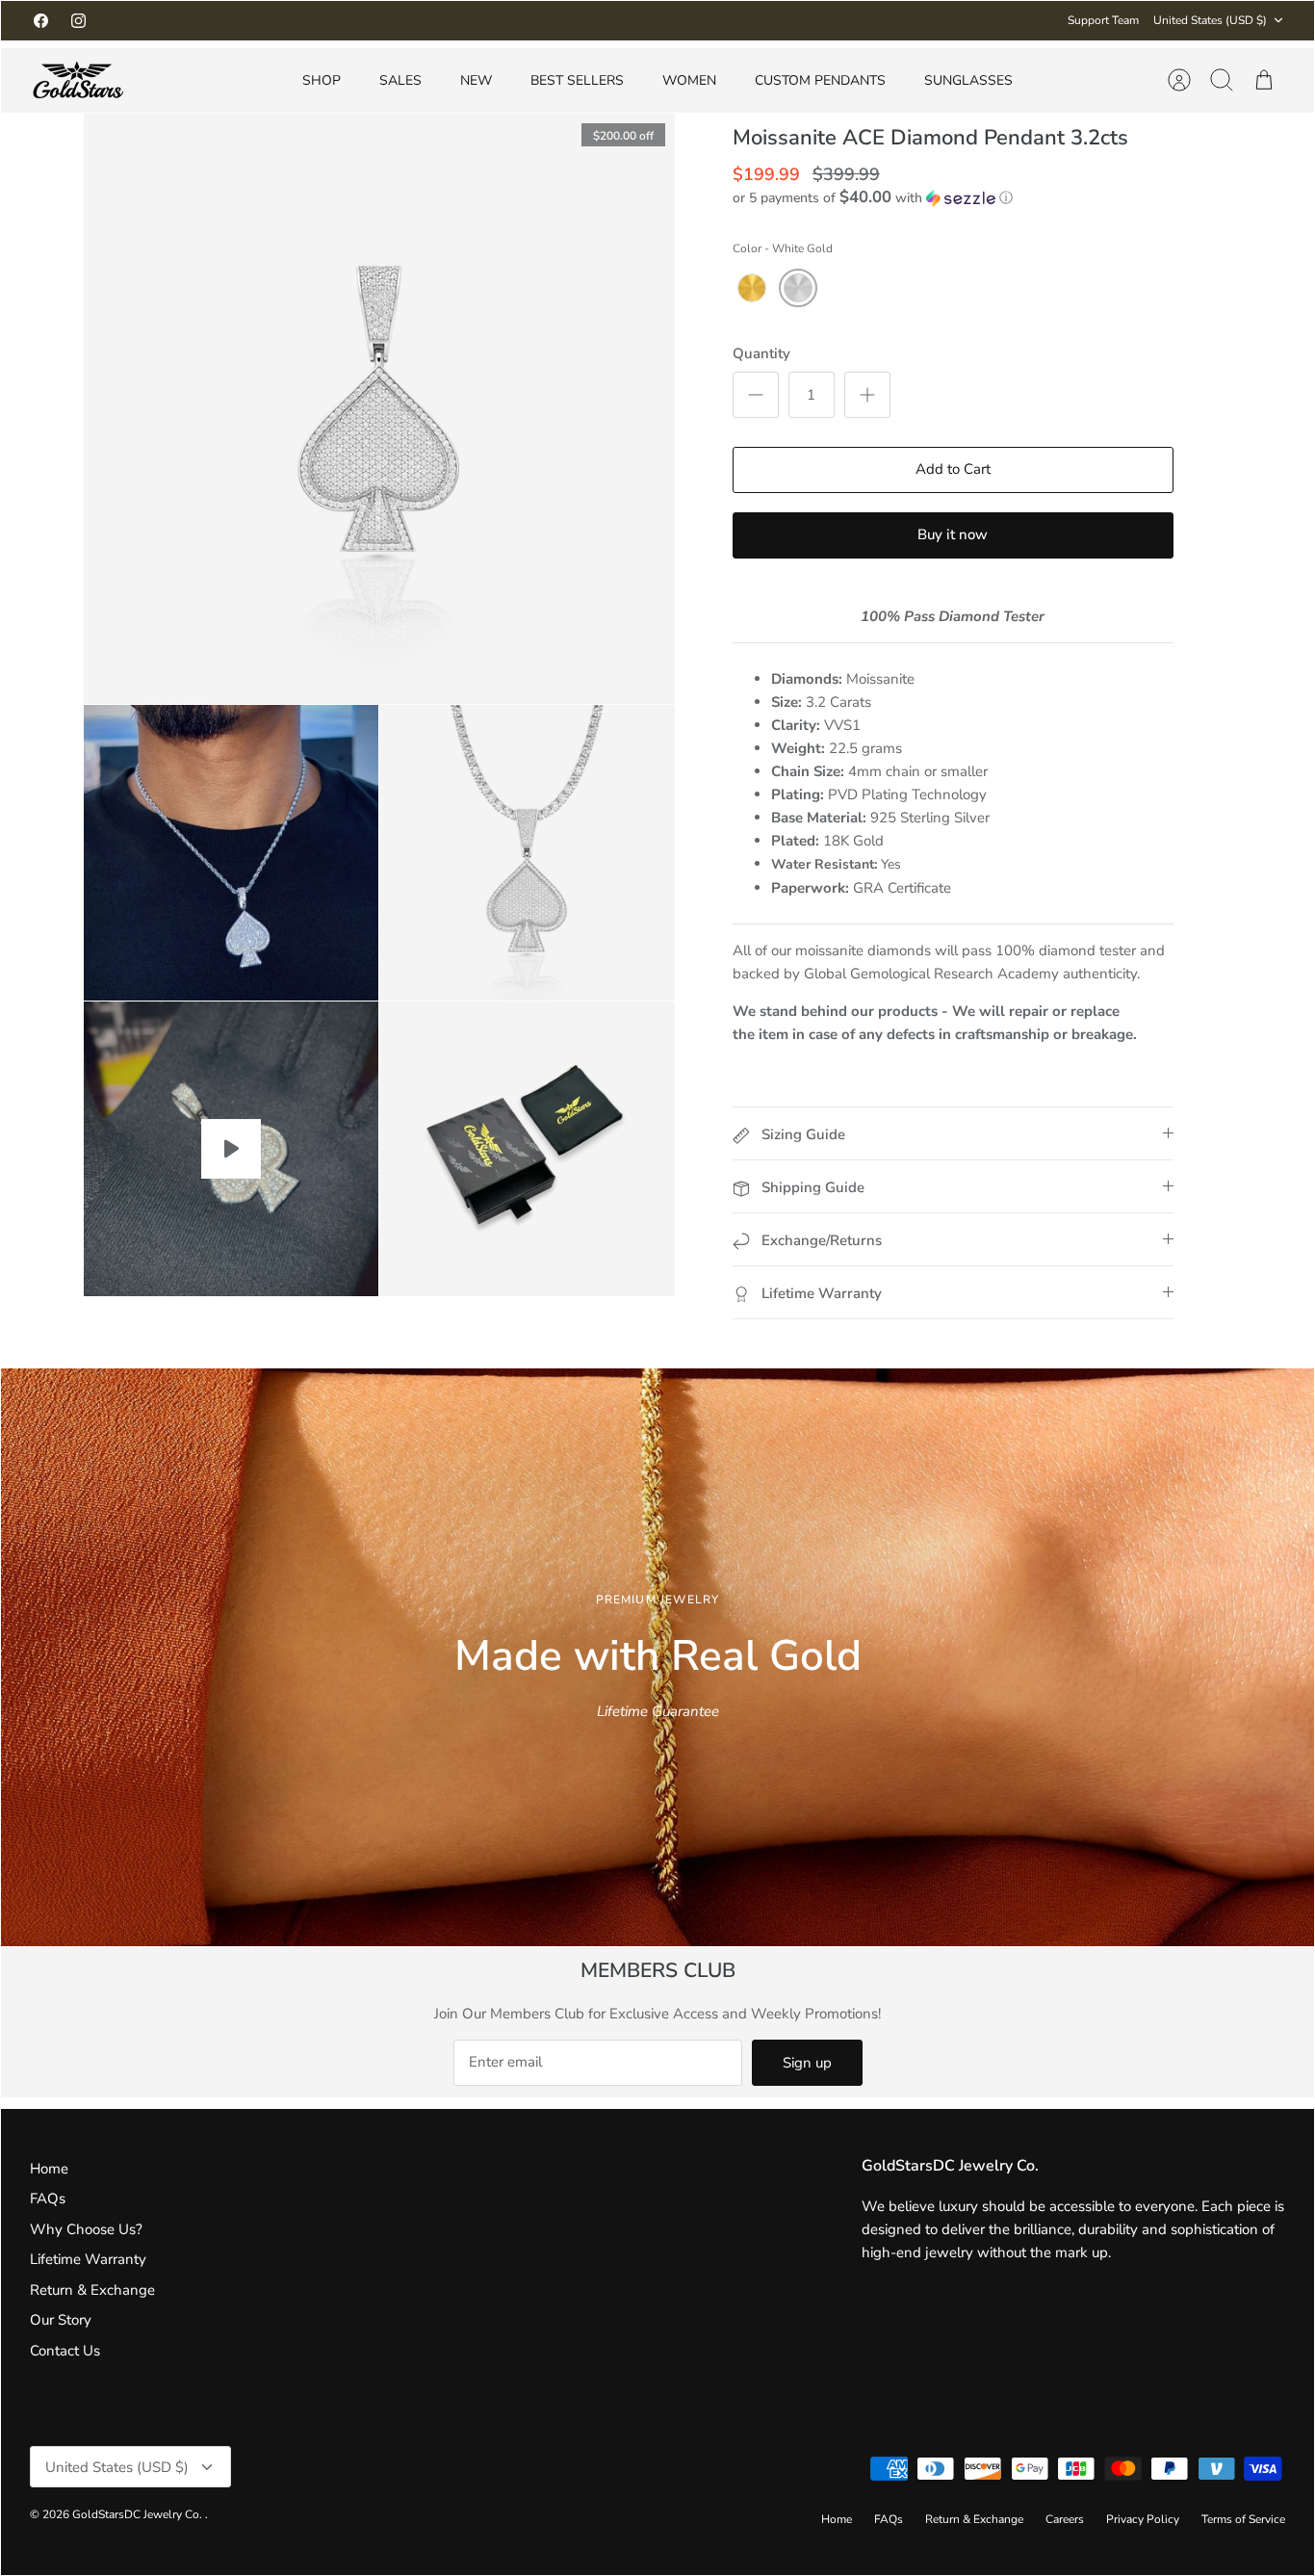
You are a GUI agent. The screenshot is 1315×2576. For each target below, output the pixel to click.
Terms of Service (1243, 2519)
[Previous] (425, 20)
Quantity (761, 353)
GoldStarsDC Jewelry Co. (139, 2514)
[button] (873, 198)
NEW (476, 80)
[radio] (752, 288)
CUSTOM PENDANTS (820, 80)
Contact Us (65, 2351)
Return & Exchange (92, 2290)
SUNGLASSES (968, 80)
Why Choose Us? (86, 2229)
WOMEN (689, 80)
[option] (657, 1657)
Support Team (1103, 20)
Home (49, 2169)
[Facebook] (41, 21)
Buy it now (953, 534)
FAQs (48, 2199)
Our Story (61, 2320)
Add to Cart (953, 469)
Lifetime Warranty (88, 2259)
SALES (400, 80)
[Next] (890, 20)
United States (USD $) (1210, 20)
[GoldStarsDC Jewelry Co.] (78, 80)
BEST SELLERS (577, 80)
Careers (1065, 2519)
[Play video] (231, 1149)
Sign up (807, 2063)
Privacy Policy (1143, 2519)
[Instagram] (78, 21)
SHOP (322, 80)
